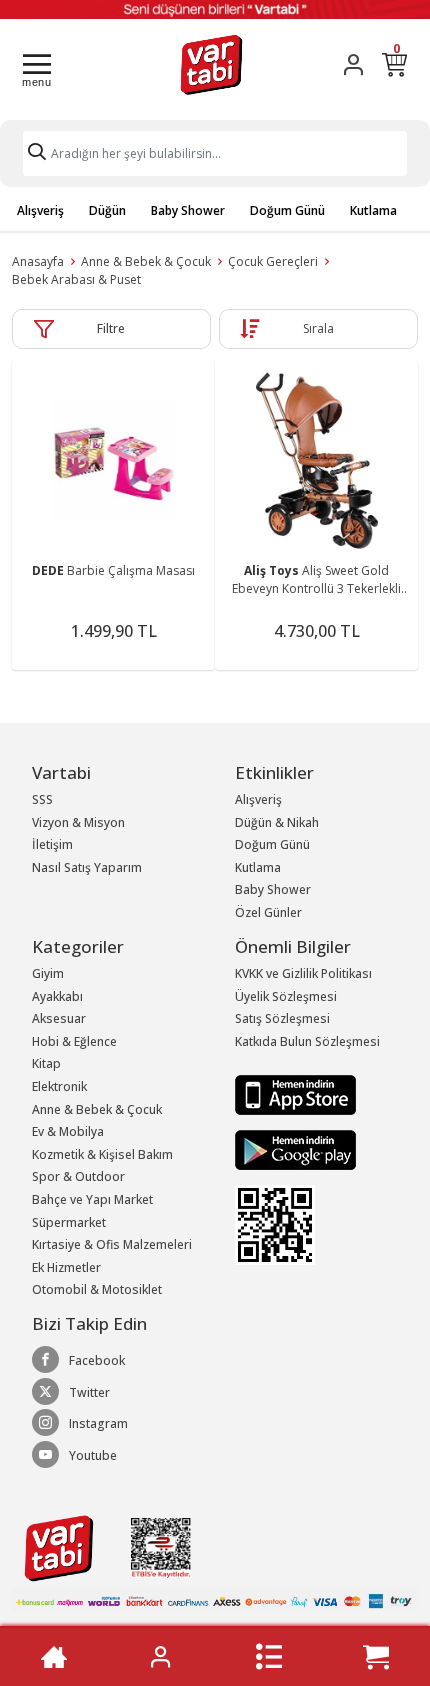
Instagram (98, 1423)
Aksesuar (59, 1018)
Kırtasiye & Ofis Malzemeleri (112, 1244)
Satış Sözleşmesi (282, 1018)
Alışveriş (40, 210)
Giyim (48, 973)
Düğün (107, 210)
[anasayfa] (54, 1657)
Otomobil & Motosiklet (97, 1289)
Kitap (46, 1063)
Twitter (89, 1392)
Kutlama (373, 210)
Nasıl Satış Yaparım (87, 867)
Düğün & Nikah (277, 822)
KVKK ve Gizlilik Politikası (303, 973)
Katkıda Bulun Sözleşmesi (307, 1041)
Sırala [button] (318, 328)
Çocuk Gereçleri (273, 261)
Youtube (93, 1455)
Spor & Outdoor (78, 1176)
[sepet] (376, 1657)
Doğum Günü (287, 210)
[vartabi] (211, 64)
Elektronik (59, 1086)
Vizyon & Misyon (78, 822)
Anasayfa (38, 261)
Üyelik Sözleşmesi (286, 996)
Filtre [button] (111, 328)
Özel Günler (268, 912)
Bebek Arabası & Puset (76, 279)
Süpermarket (69, 1222)
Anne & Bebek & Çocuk (146, 261)
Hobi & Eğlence (74, 1041)
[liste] (269, 1657)
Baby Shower (188, 210)
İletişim (52, 844)
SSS (42, 799)
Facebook (97, 1360)
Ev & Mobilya (68, 1131)
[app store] (295, 1094)
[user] (353, 64)
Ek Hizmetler (66, 1267)
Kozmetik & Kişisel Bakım (102, 1154)
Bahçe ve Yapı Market (92, 1199)
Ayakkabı (57, 996)
